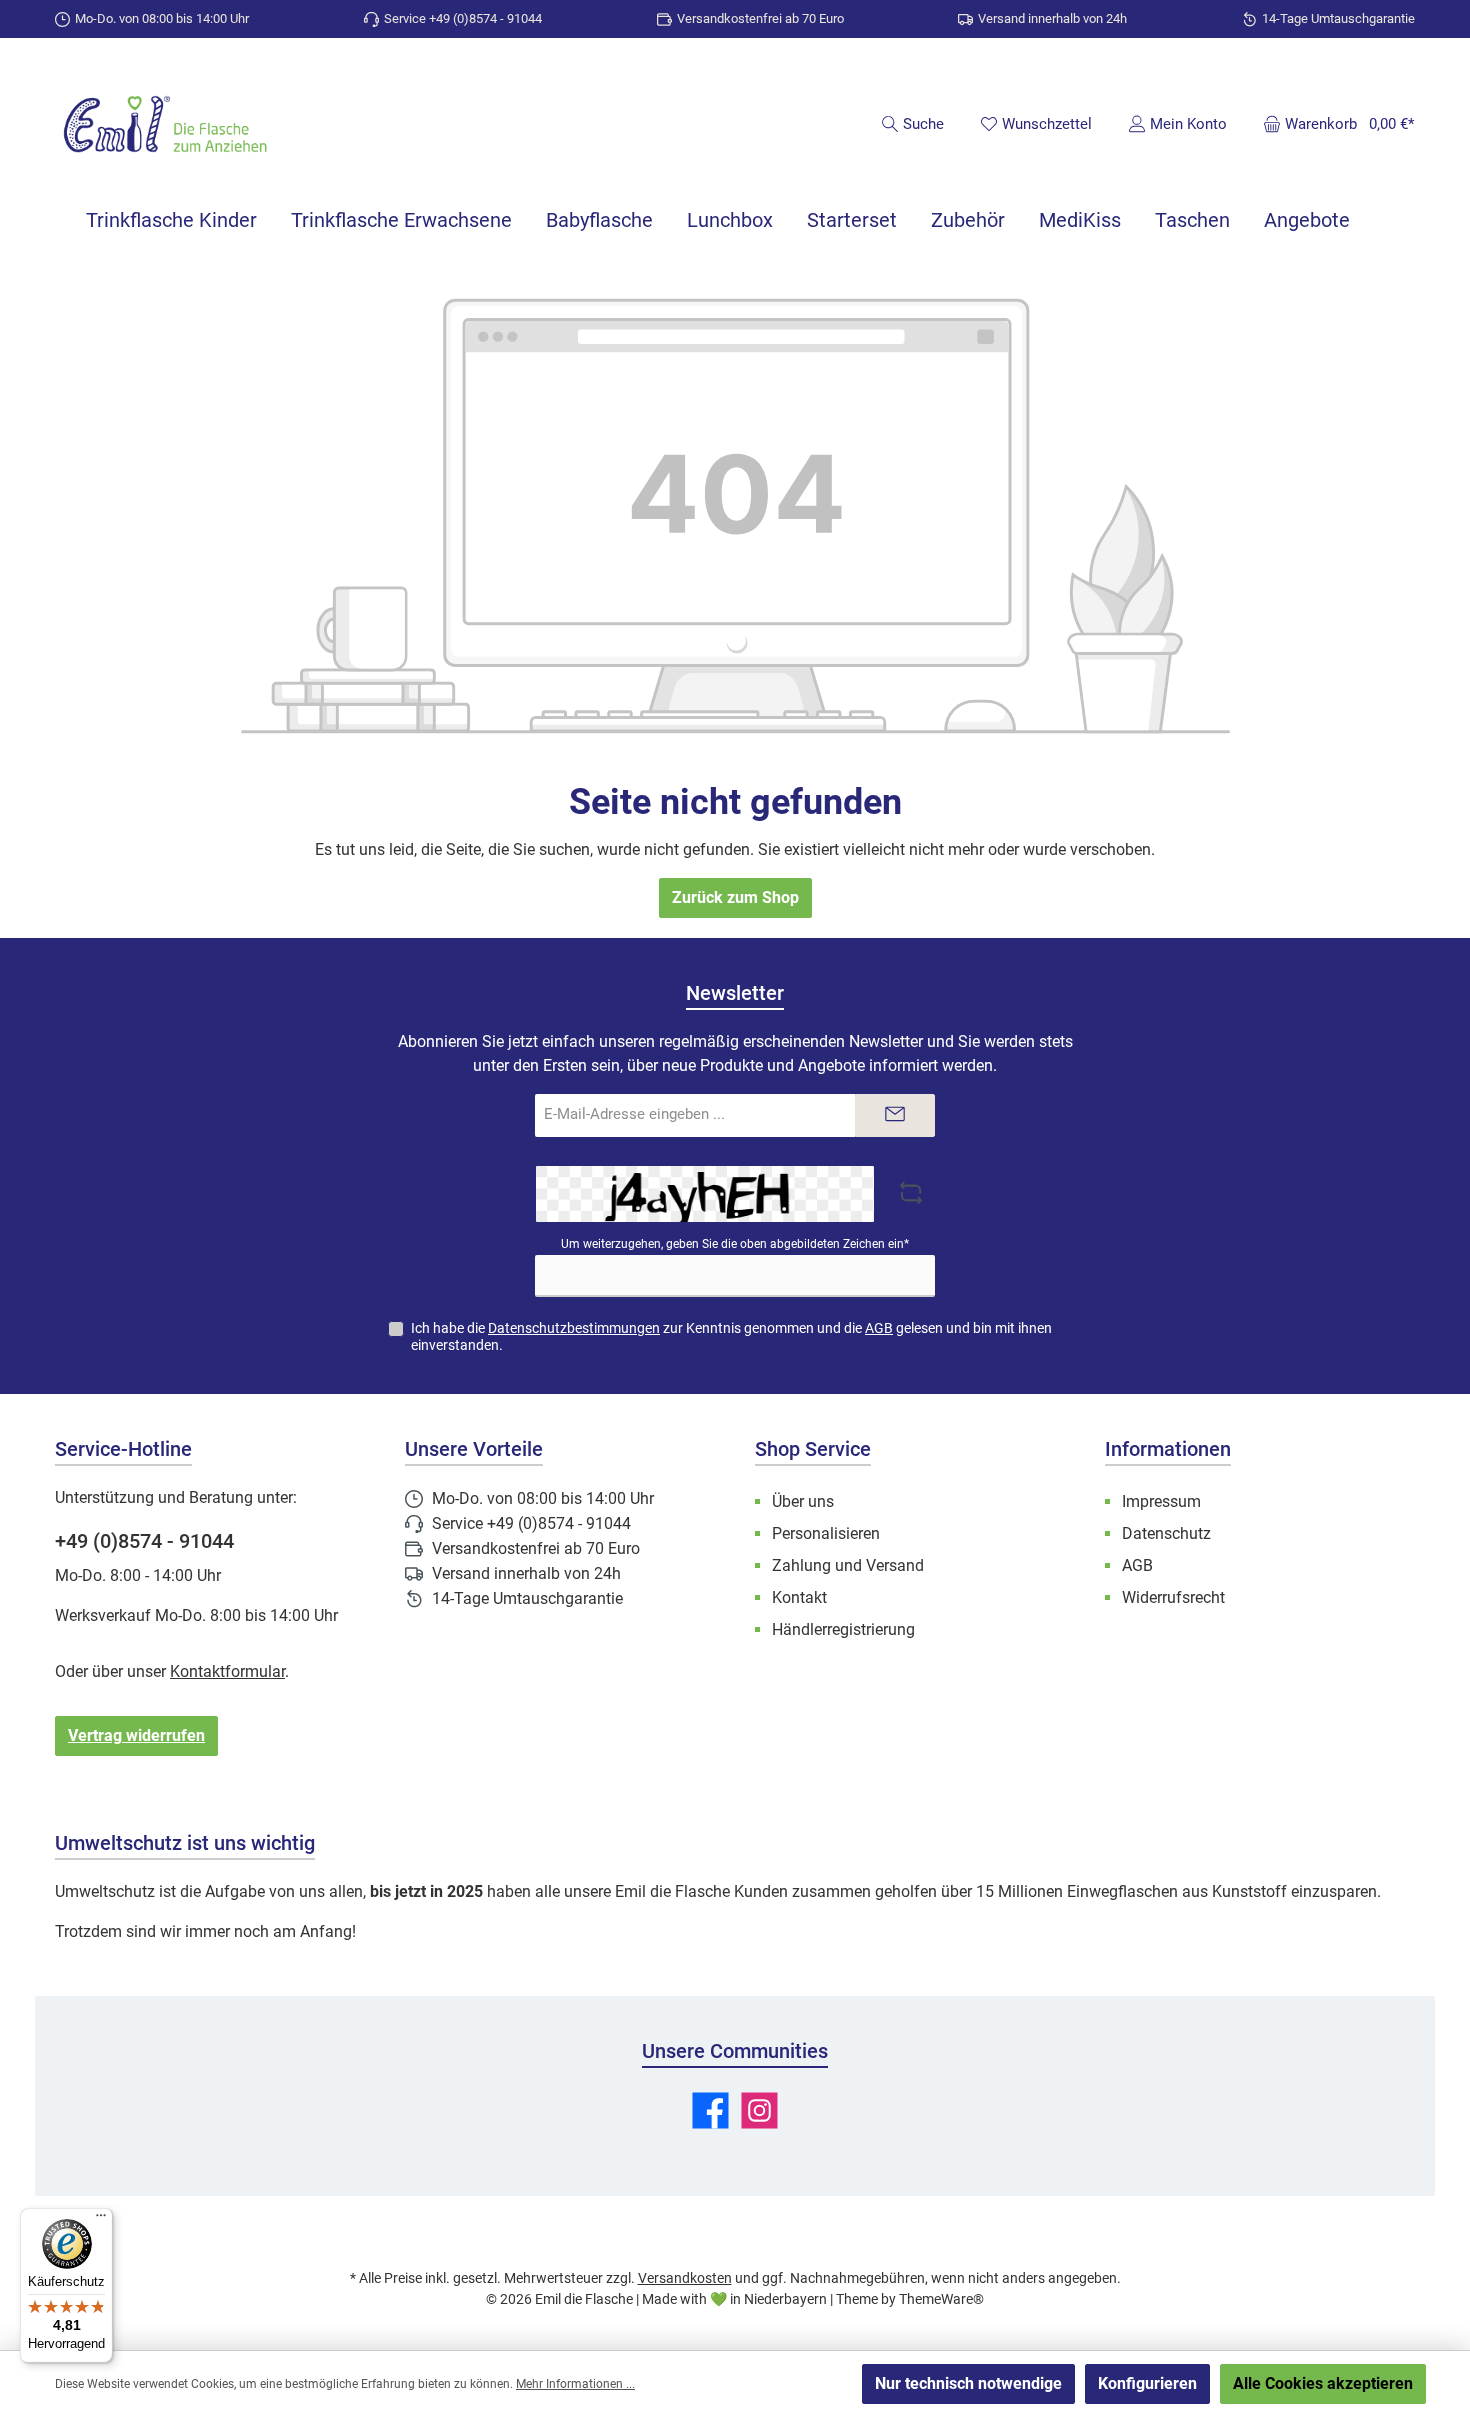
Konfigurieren (1147, 2383)
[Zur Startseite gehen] (165, 126)
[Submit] (895, 1115)
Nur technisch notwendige (968, 2383)
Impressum (1161, 1501)
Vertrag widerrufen (136, 1735)
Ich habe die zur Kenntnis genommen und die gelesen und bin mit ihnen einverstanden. (731, 1336)
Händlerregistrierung (843, 1629)
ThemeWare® (941, 2299)
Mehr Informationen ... (575, 2384)
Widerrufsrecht (1173, 1597)
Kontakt (799, 1597)
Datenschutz (1166, 1533)
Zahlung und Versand (848, 1565)
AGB (879, 1328)
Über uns (803, 1501)
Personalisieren (826, 1533)
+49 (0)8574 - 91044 (144, 1541)
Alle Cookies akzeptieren (1323, 2383)
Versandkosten (685, 2278)
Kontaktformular (227, 1671)
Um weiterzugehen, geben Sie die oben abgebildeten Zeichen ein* (735, 1244)
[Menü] (101, 2220)
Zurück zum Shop (735, 897)
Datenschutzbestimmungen (574, 1328)
